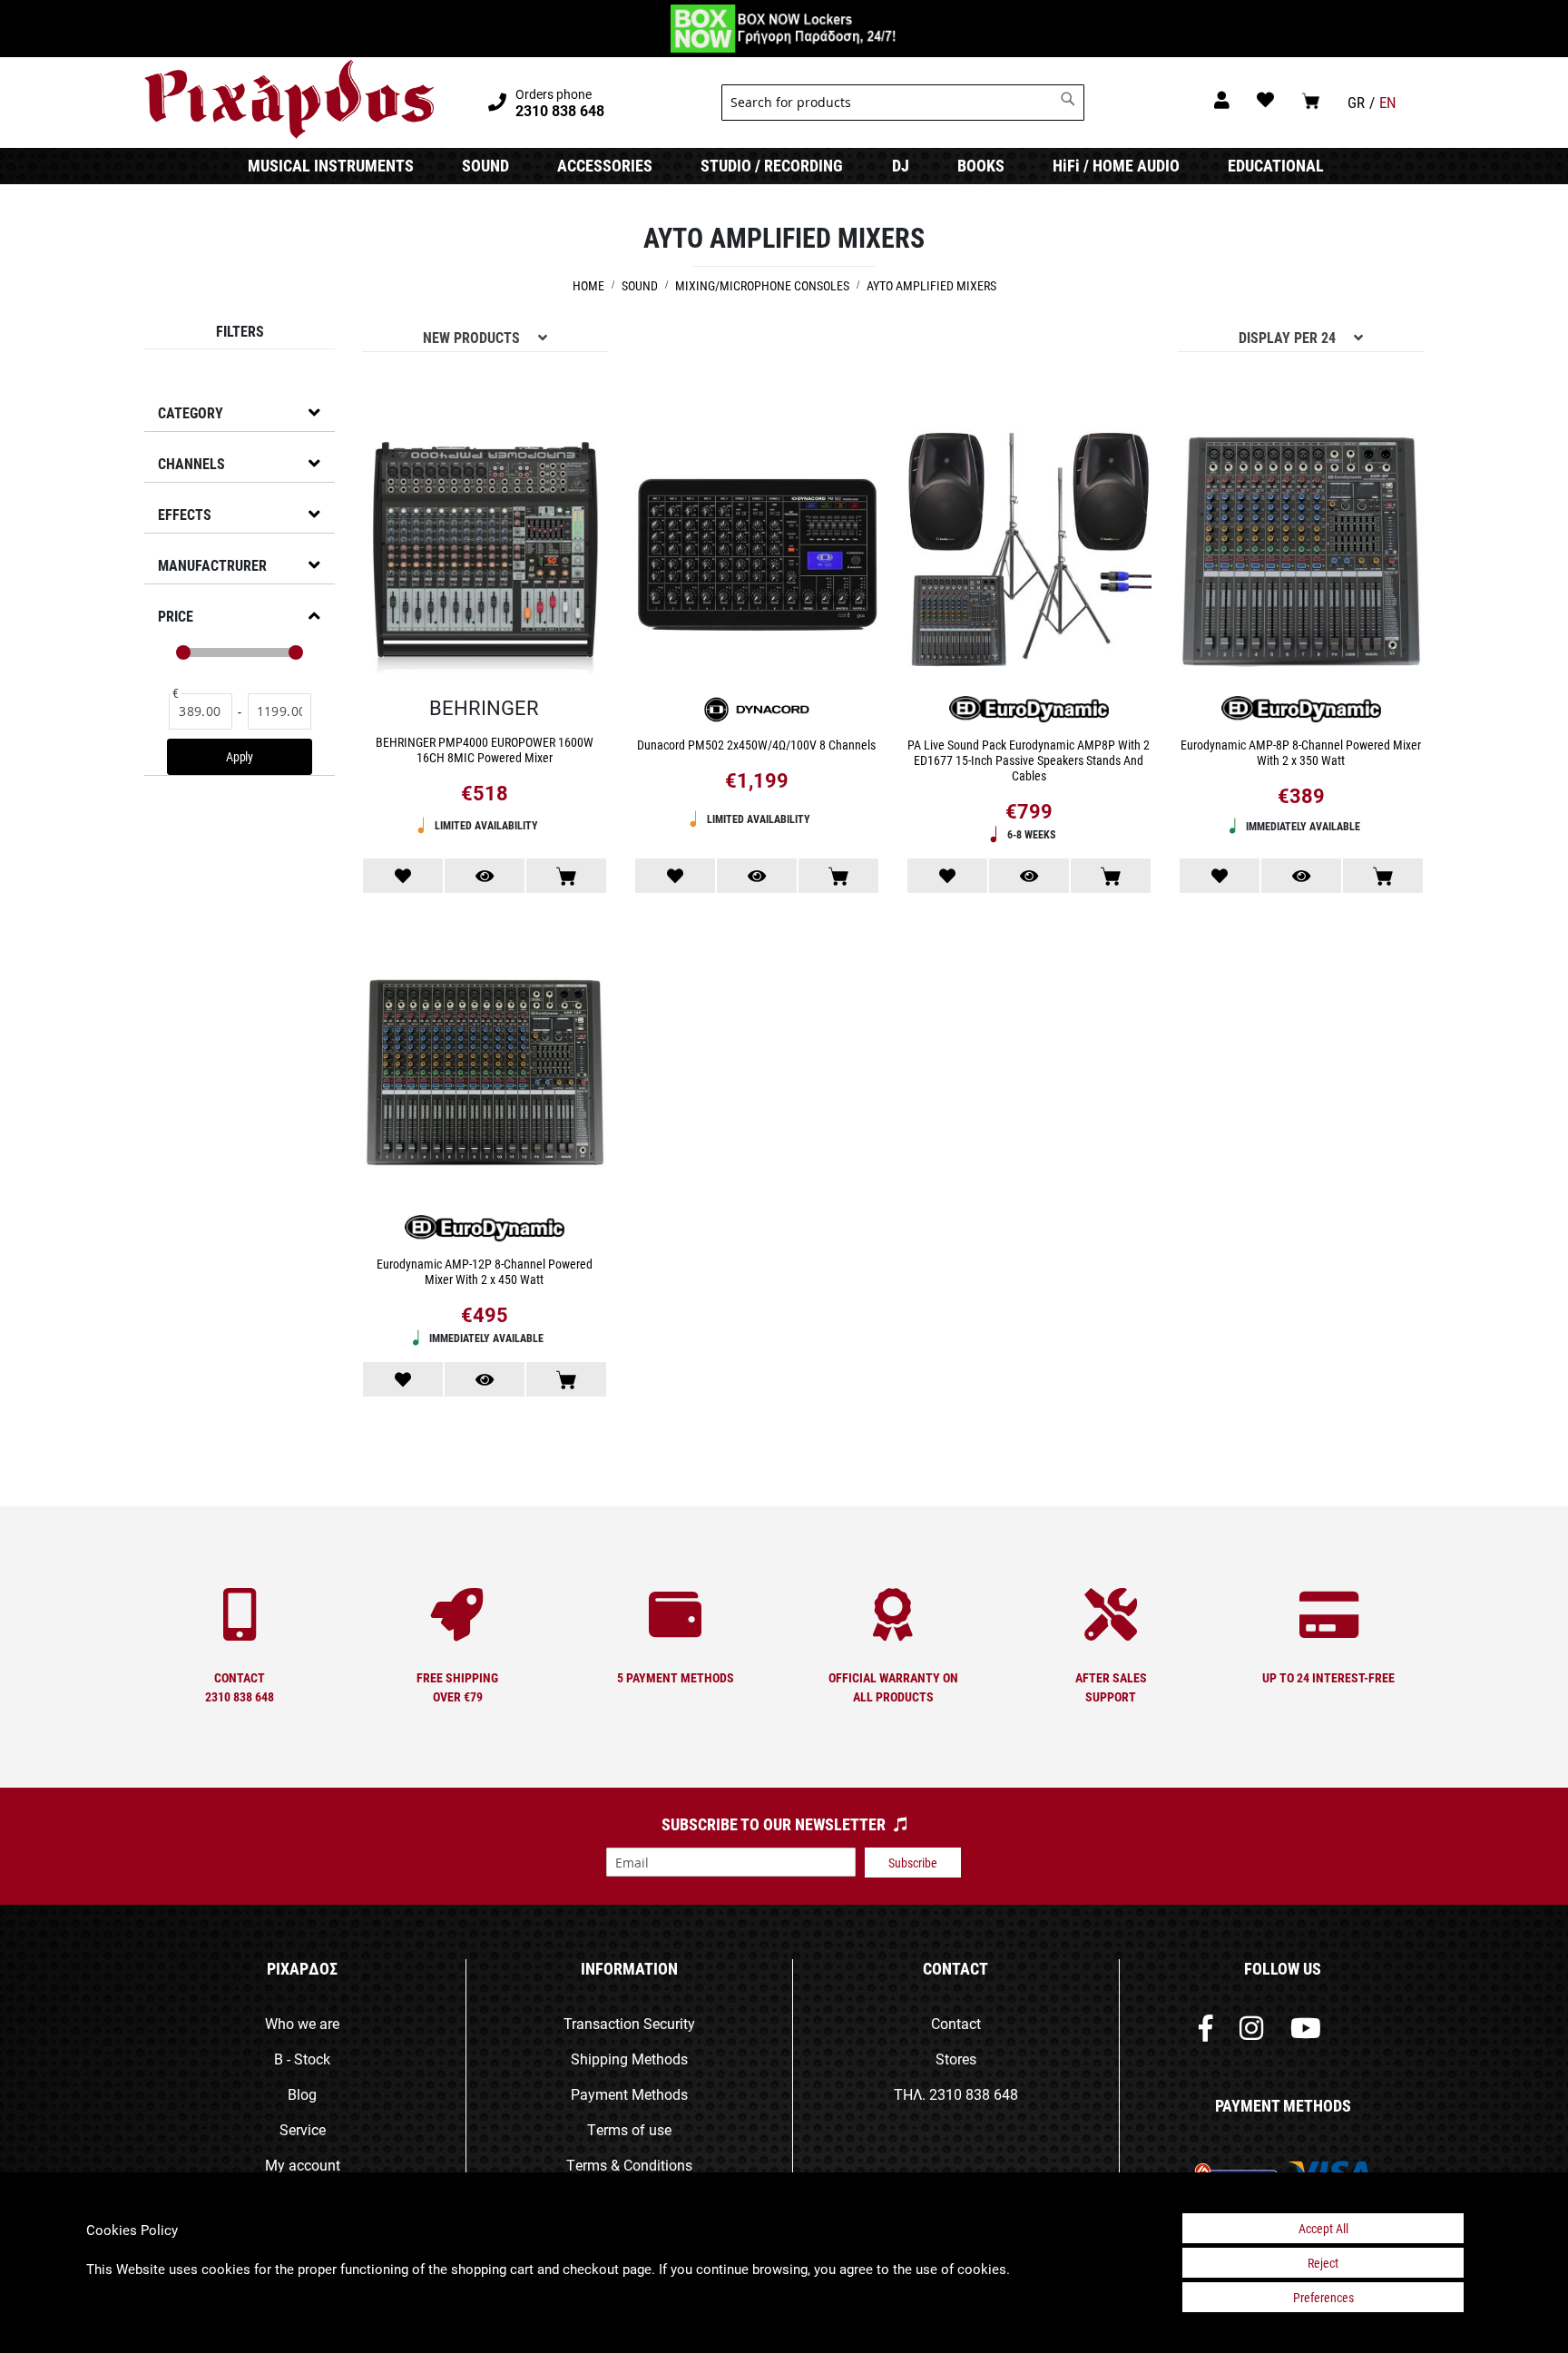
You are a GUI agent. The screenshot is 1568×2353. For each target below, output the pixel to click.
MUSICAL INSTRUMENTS (331, 165)
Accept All (1323, 2228)
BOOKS (981, 165)
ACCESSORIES (605, 165)
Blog (302, 2094)
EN (1388, 102)
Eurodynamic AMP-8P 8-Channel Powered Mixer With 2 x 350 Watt (1301, 752)
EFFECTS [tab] (185, 514)
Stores (956, 2059)
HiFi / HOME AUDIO (1116, 165)
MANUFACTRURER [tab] (212, 565)
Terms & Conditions (629, 2165)
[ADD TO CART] (566, 876)
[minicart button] (1311, 100)
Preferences (1323, 2297)
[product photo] (485, 554)
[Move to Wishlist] (403, 876)
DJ (901, 165)
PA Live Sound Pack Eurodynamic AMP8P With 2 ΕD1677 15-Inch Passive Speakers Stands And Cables (1029, 760)
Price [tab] (176, 616)
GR (1356, 102)
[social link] (1205, 2032)
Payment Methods (629, 2094)
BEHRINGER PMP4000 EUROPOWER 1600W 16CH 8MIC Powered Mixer (485, 750)
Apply (240, 756)
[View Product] (485, 876)
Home (590, 285)
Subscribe (913, 1863)
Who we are (302, 2023)
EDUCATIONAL (1276, 165)
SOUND (485, 165)
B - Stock (302, 2059)
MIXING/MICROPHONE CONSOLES (764, 285)
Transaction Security (629, 2023)
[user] (1222, 99)
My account (303, 2165)
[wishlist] (1265, 99)
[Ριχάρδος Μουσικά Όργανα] (289, 100)
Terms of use (629, 2129)
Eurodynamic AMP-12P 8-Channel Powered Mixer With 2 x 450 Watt (485, 1271)
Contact (956, 2023)
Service (303, 2129)
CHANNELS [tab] (191, 463)
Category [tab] (191, 412)
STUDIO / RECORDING (772, 165)
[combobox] (903, 103)
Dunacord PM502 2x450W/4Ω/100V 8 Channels (756, 745)
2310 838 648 (974, 2094)
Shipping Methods (629, 2059)
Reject (1323, 2263)
